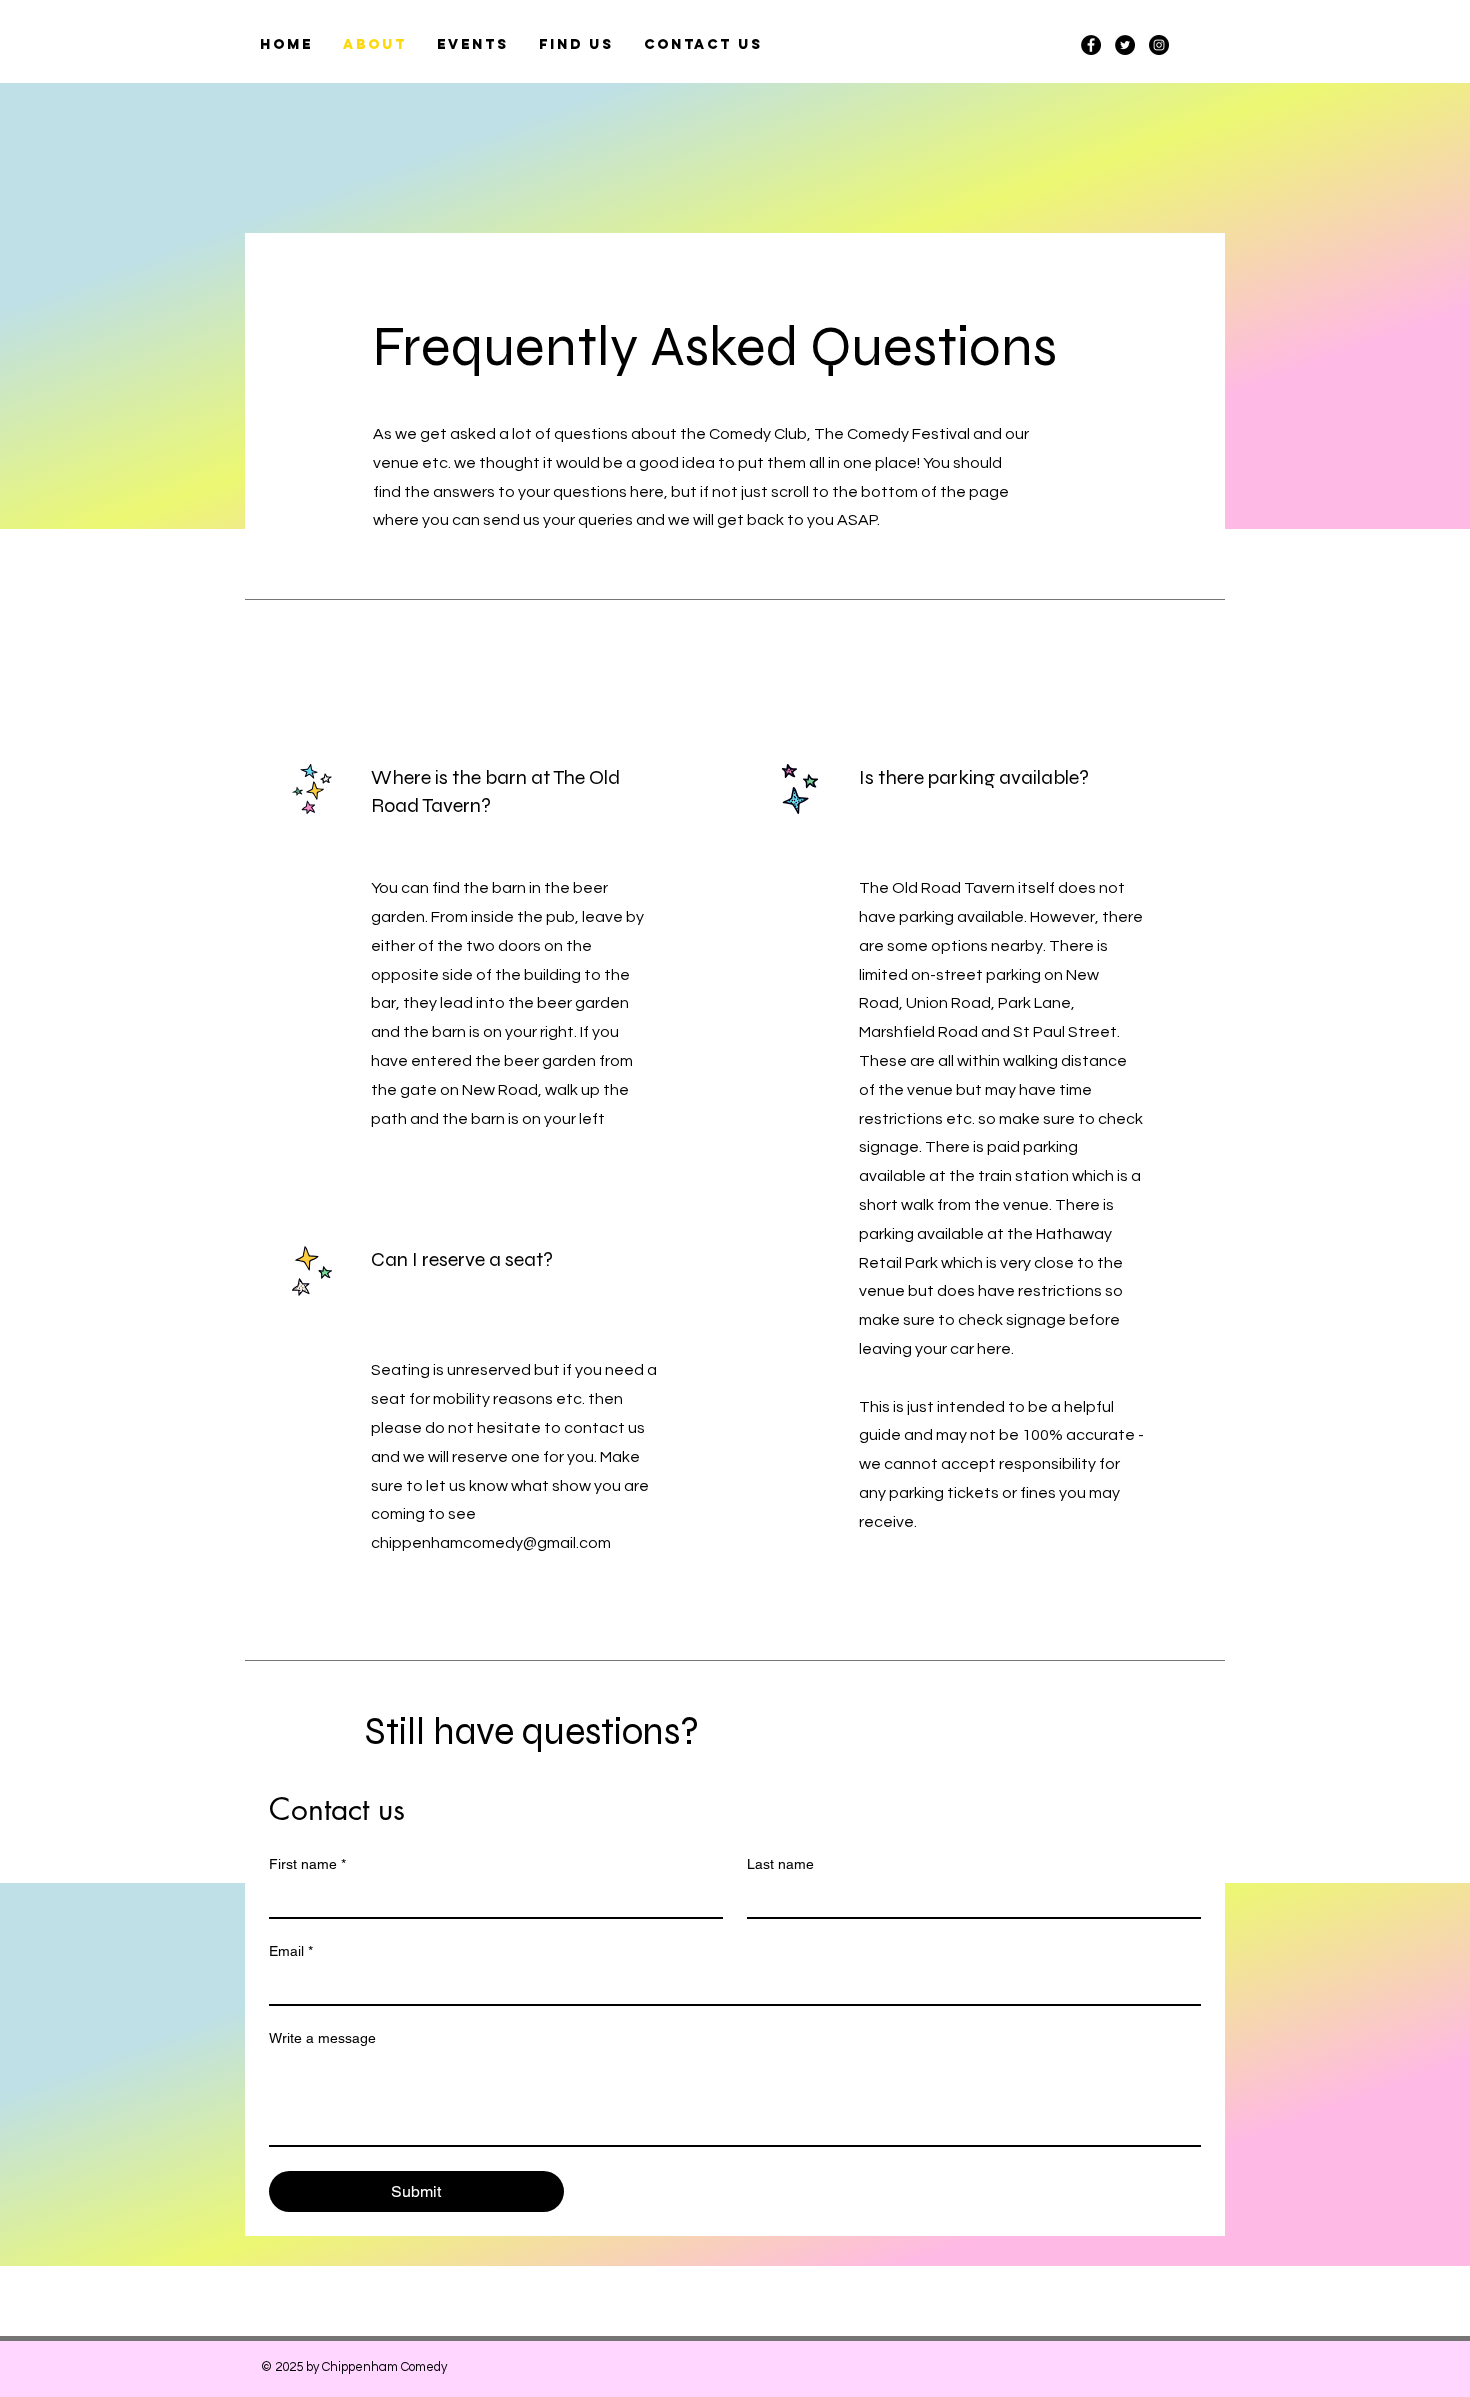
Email (291, 1951)
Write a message (322, 2038)
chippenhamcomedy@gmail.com (491, 1543)
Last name (780, 1864)
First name (307, 1864)
